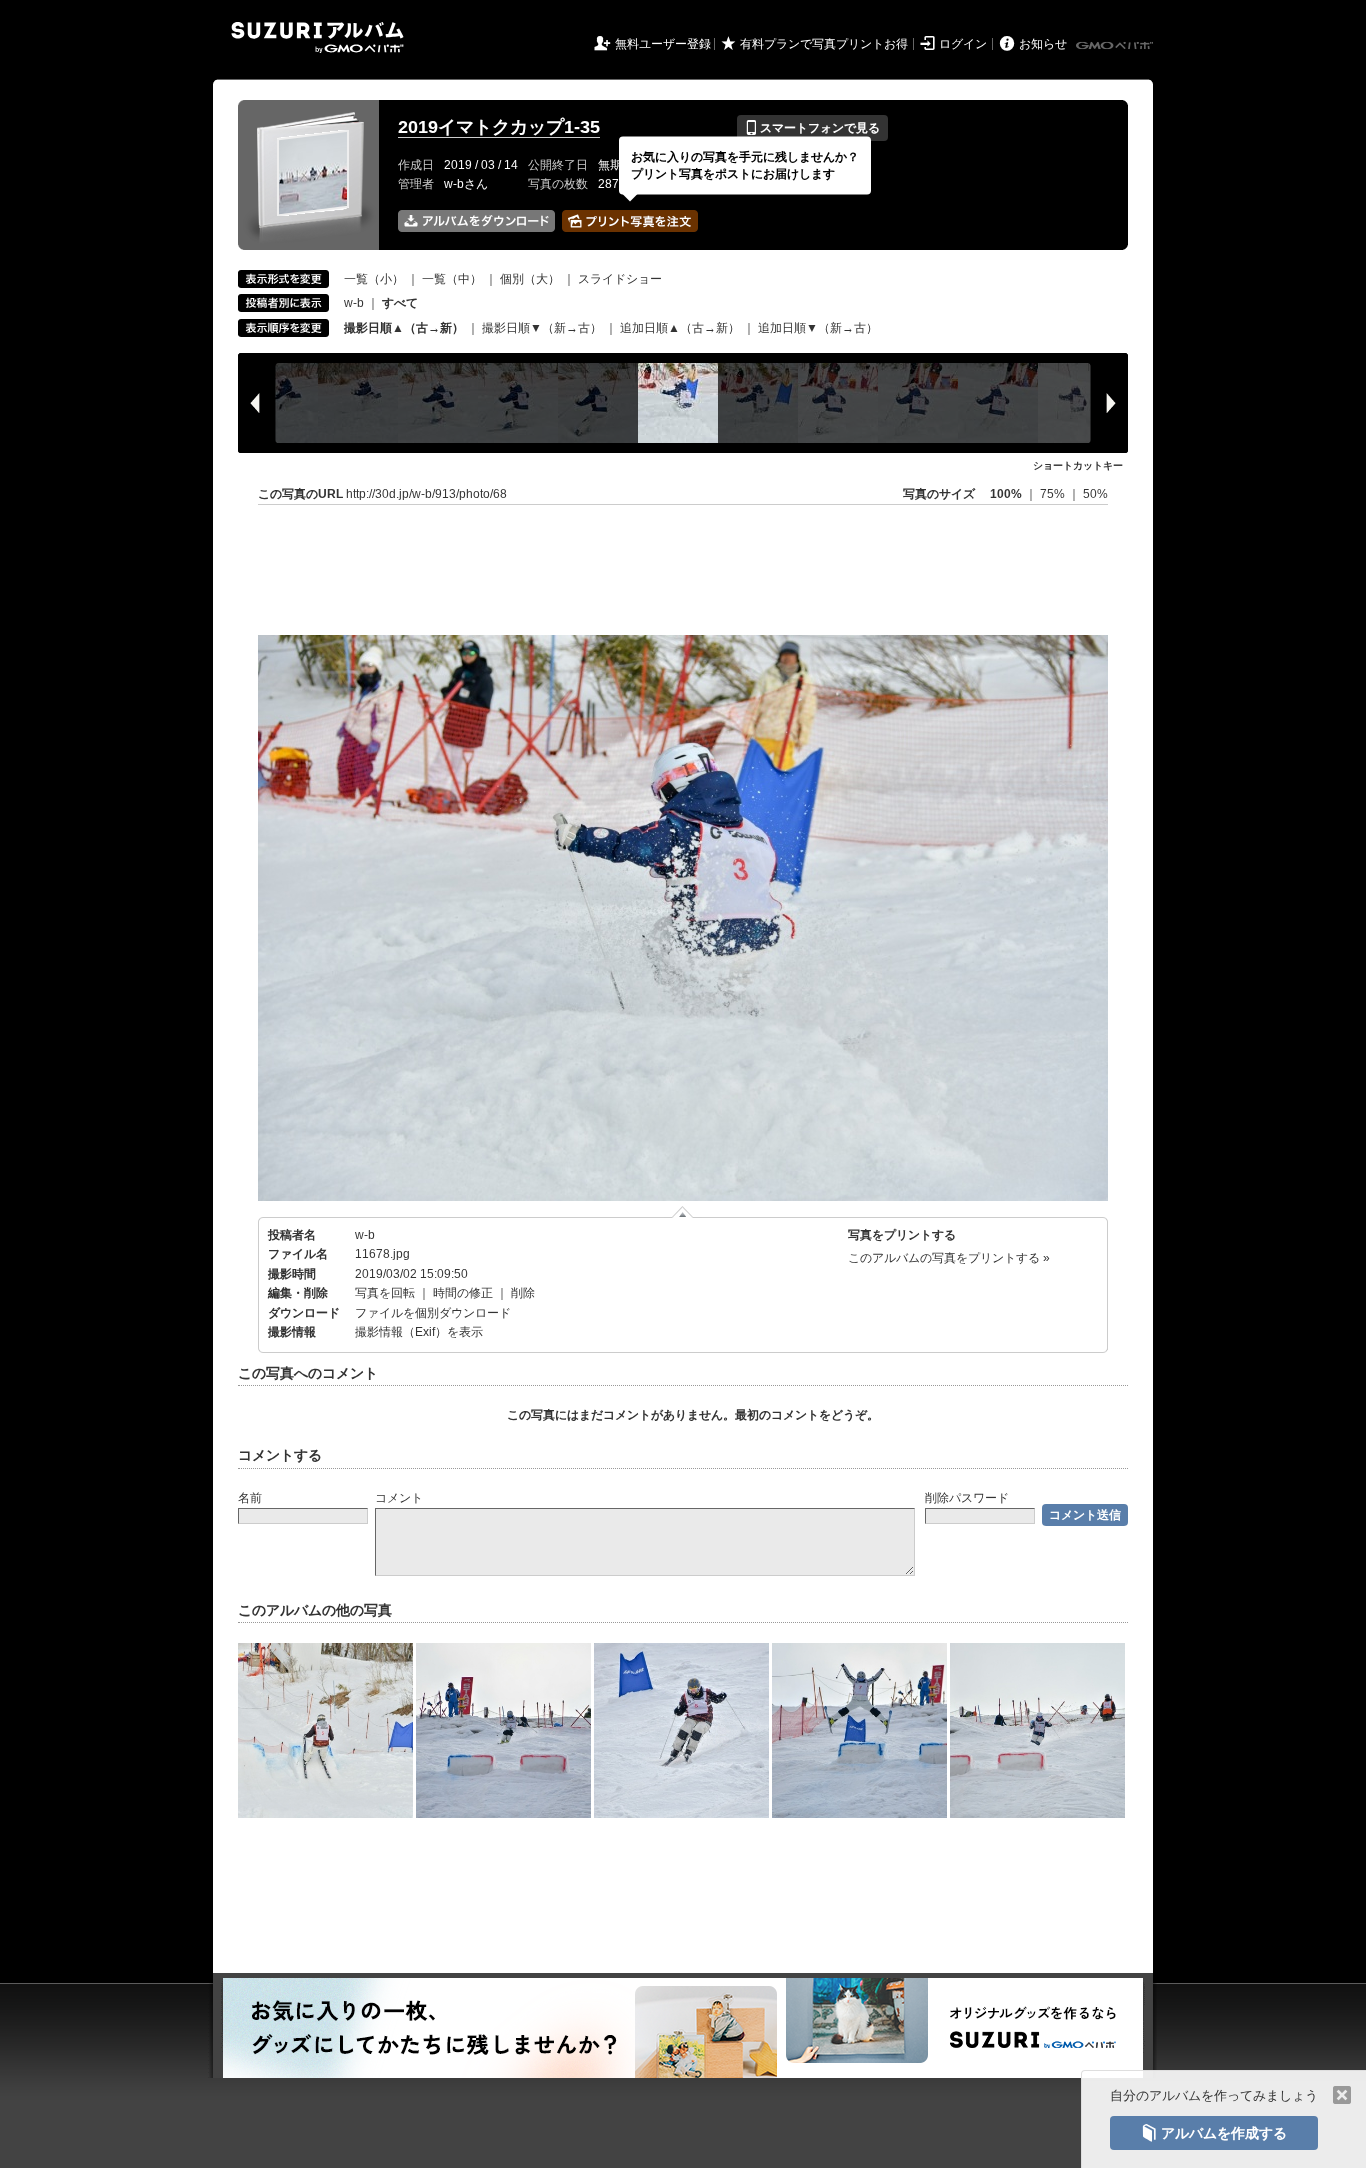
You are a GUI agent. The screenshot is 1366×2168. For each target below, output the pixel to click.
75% (1054, 494)
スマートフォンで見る (812, 128)
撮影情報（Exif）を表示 (419, 1332)
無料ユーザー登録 (663, 44)
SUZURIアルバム (317, 37)
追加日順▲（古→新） (680, 328)
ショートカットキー (1078, 465)
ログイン (963, 44)
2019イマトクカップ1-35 (499, 127)
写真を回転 (385, 1293)
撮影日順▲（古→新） (404, 328)
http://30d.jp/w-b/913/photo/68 (426, 494)
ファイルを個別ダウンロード (433, 1313)
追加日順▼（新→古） (818, 328)
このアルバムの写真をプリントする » (949, 1258)
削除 (523, 1293)
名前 (250, 1498)
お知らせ (1043, 44)
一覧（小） (374, 279)
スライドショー (620, 279)
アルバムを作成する (1214, 2133)
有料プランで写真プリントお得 (824, 44)
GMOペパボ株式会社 (1116, 46)
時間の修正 (463, 1293)
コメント (399, 1498)
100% (1006, 494)
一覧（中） (452, 279)
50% (1095, 494)
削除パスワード (967, 1498)
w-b (354, 303)
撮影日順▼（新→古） (542, 328)
